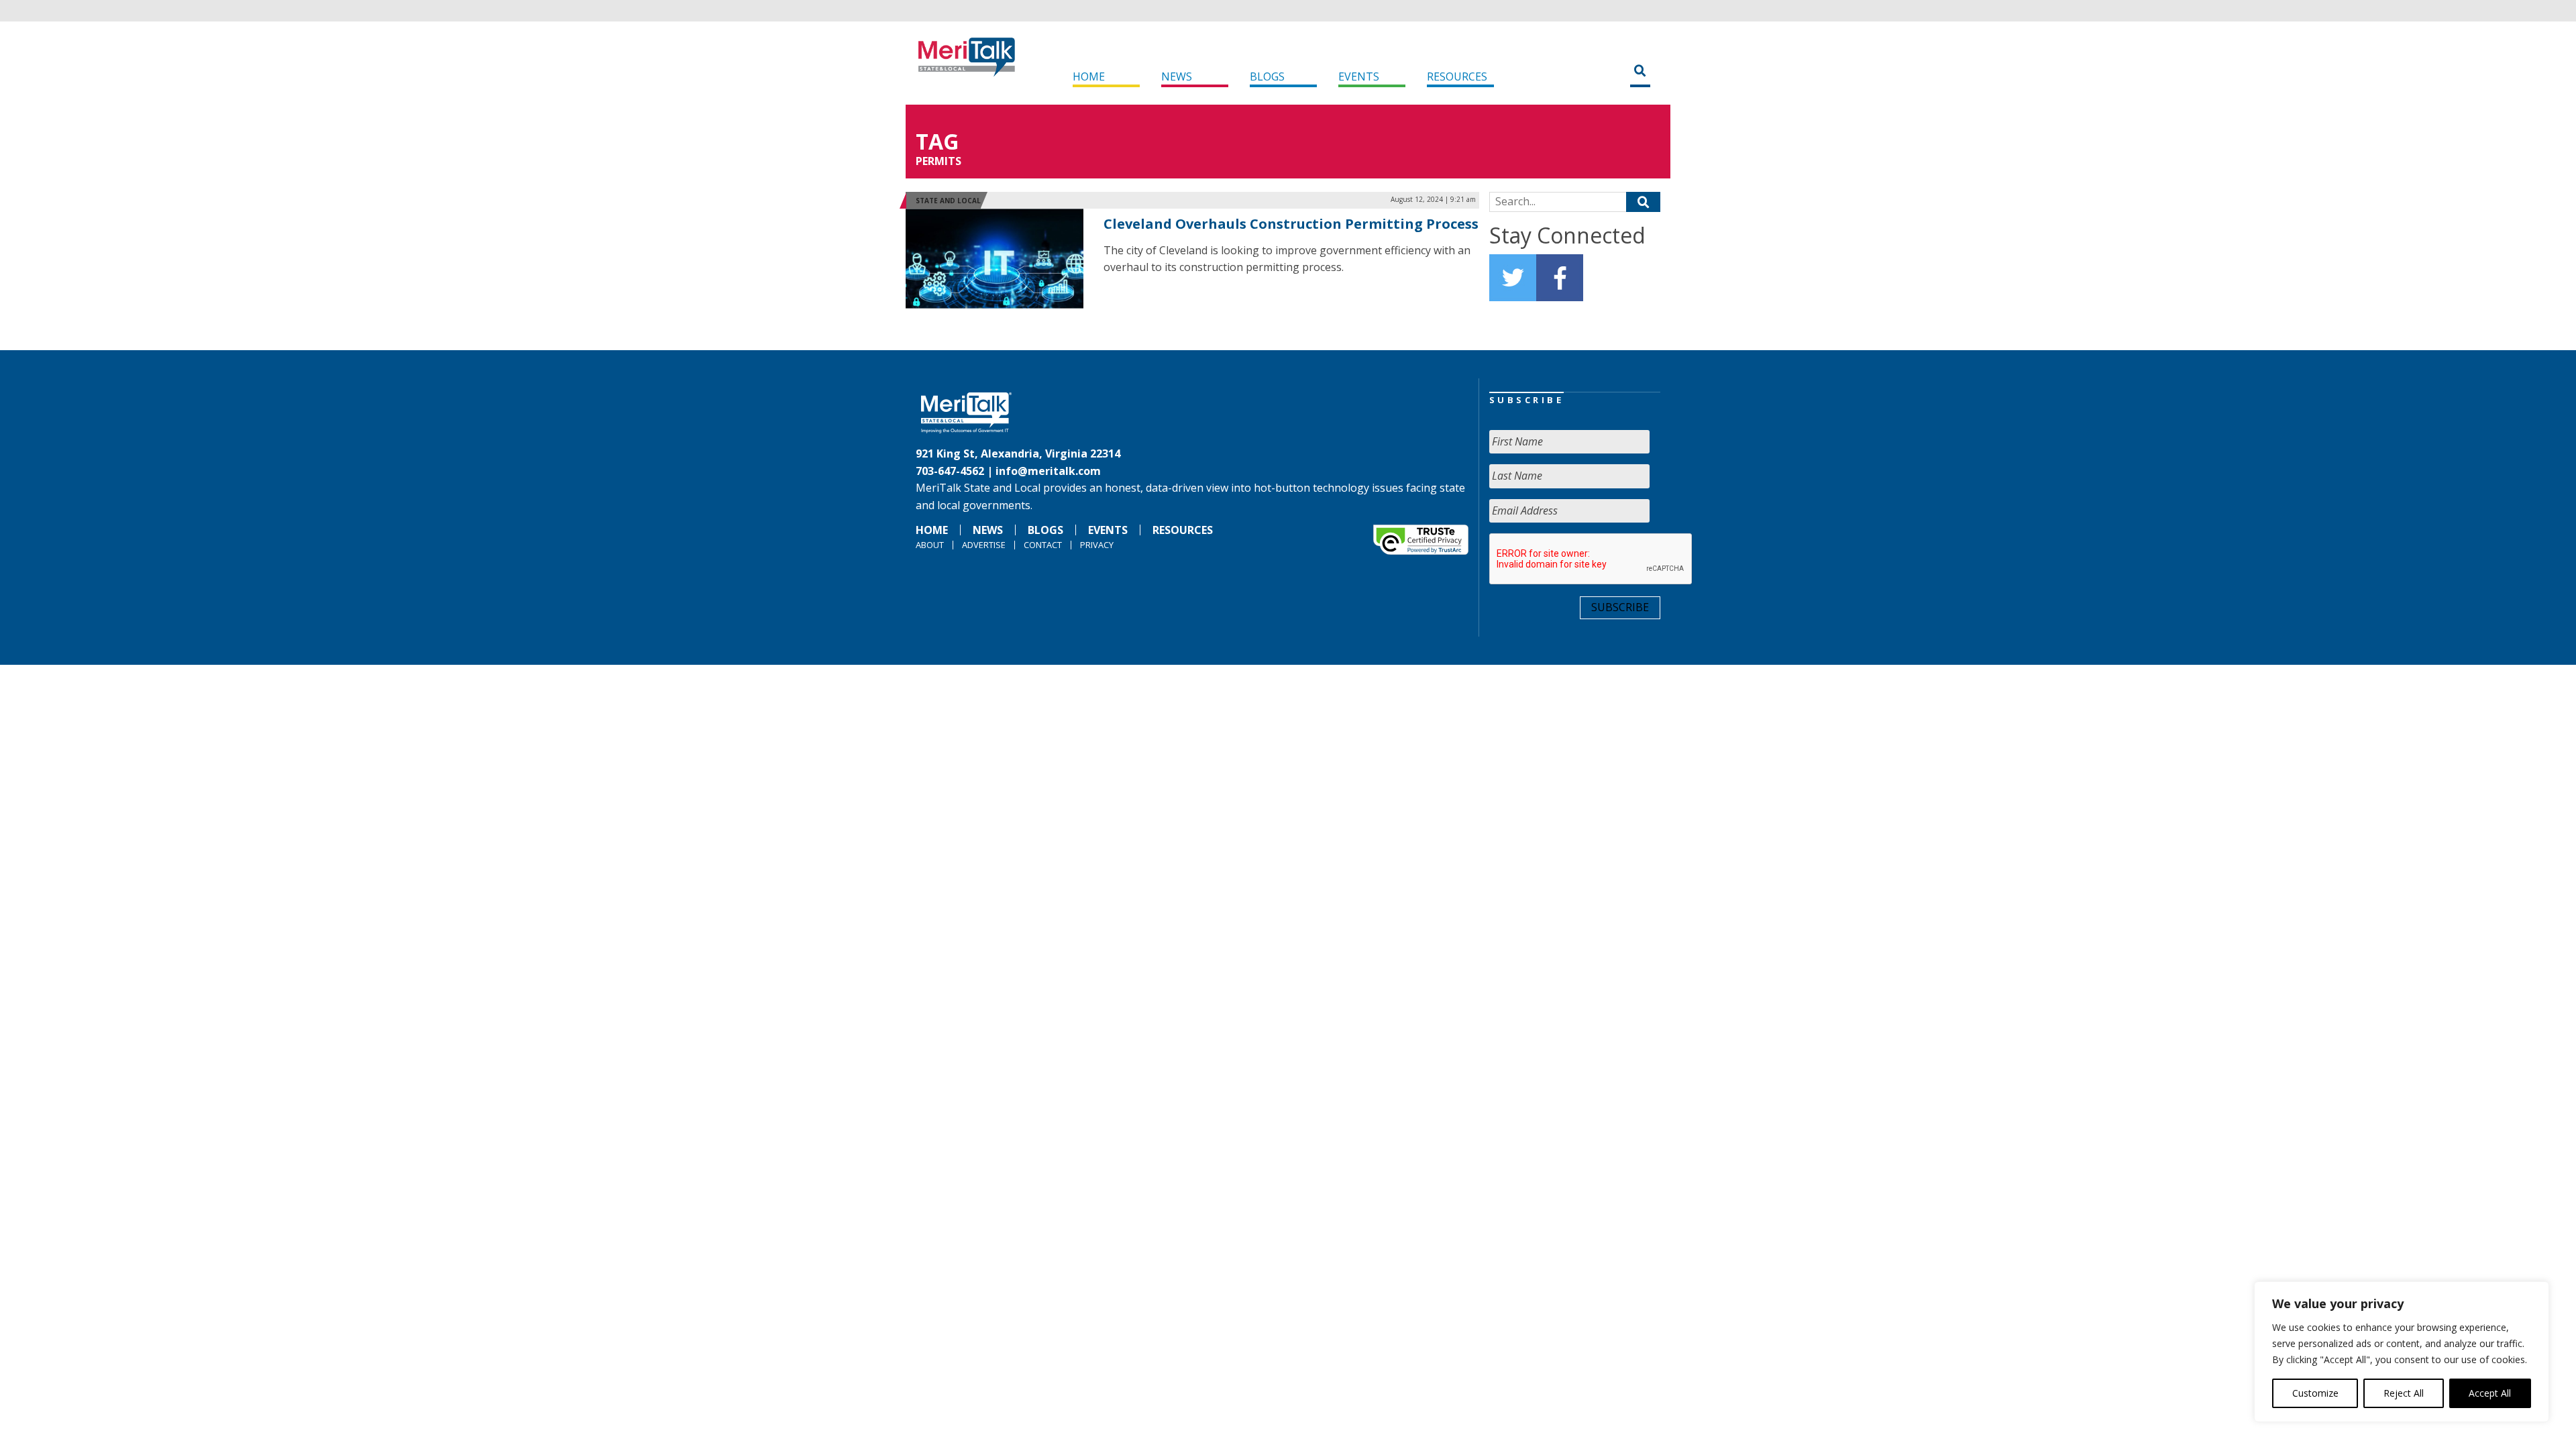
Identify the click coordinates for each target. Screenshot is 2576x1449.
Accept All (2490, 1393)
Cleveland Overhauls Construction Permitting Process (1291, 224)
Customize (2315, 1393)
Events (1359, 76)
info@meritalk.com (1048, 471)
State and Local (948, 201)
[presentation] (1591, 559)
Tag (937, 141)
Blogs (1267, 76)
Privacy (1097, 545)
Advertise (984, 545)
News (1177, 76)
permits (938, 161)
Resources (1457, 76)
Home (1089, 76)
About (930, 545)
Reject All (2404, 1393)
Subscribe (1620, 607)
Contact (1043, 545)
